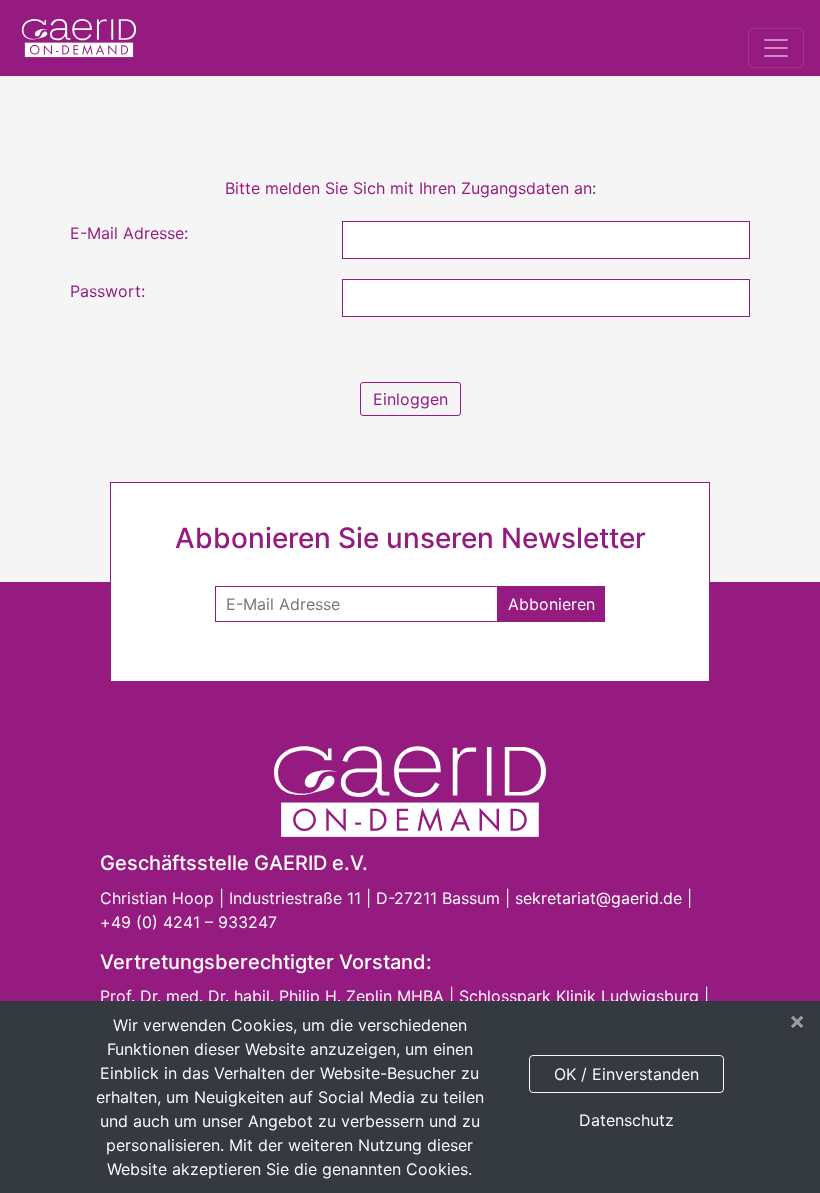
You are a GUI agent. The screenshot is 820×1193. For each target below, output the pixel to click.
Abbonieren (551, 604)
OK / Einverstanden (626, 1074)
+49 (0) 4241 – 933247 (188, 922)
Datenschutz (626, 1120)
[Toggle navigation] (776, 48)
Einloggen (410, 399)
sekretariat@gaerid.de (598, 898)
